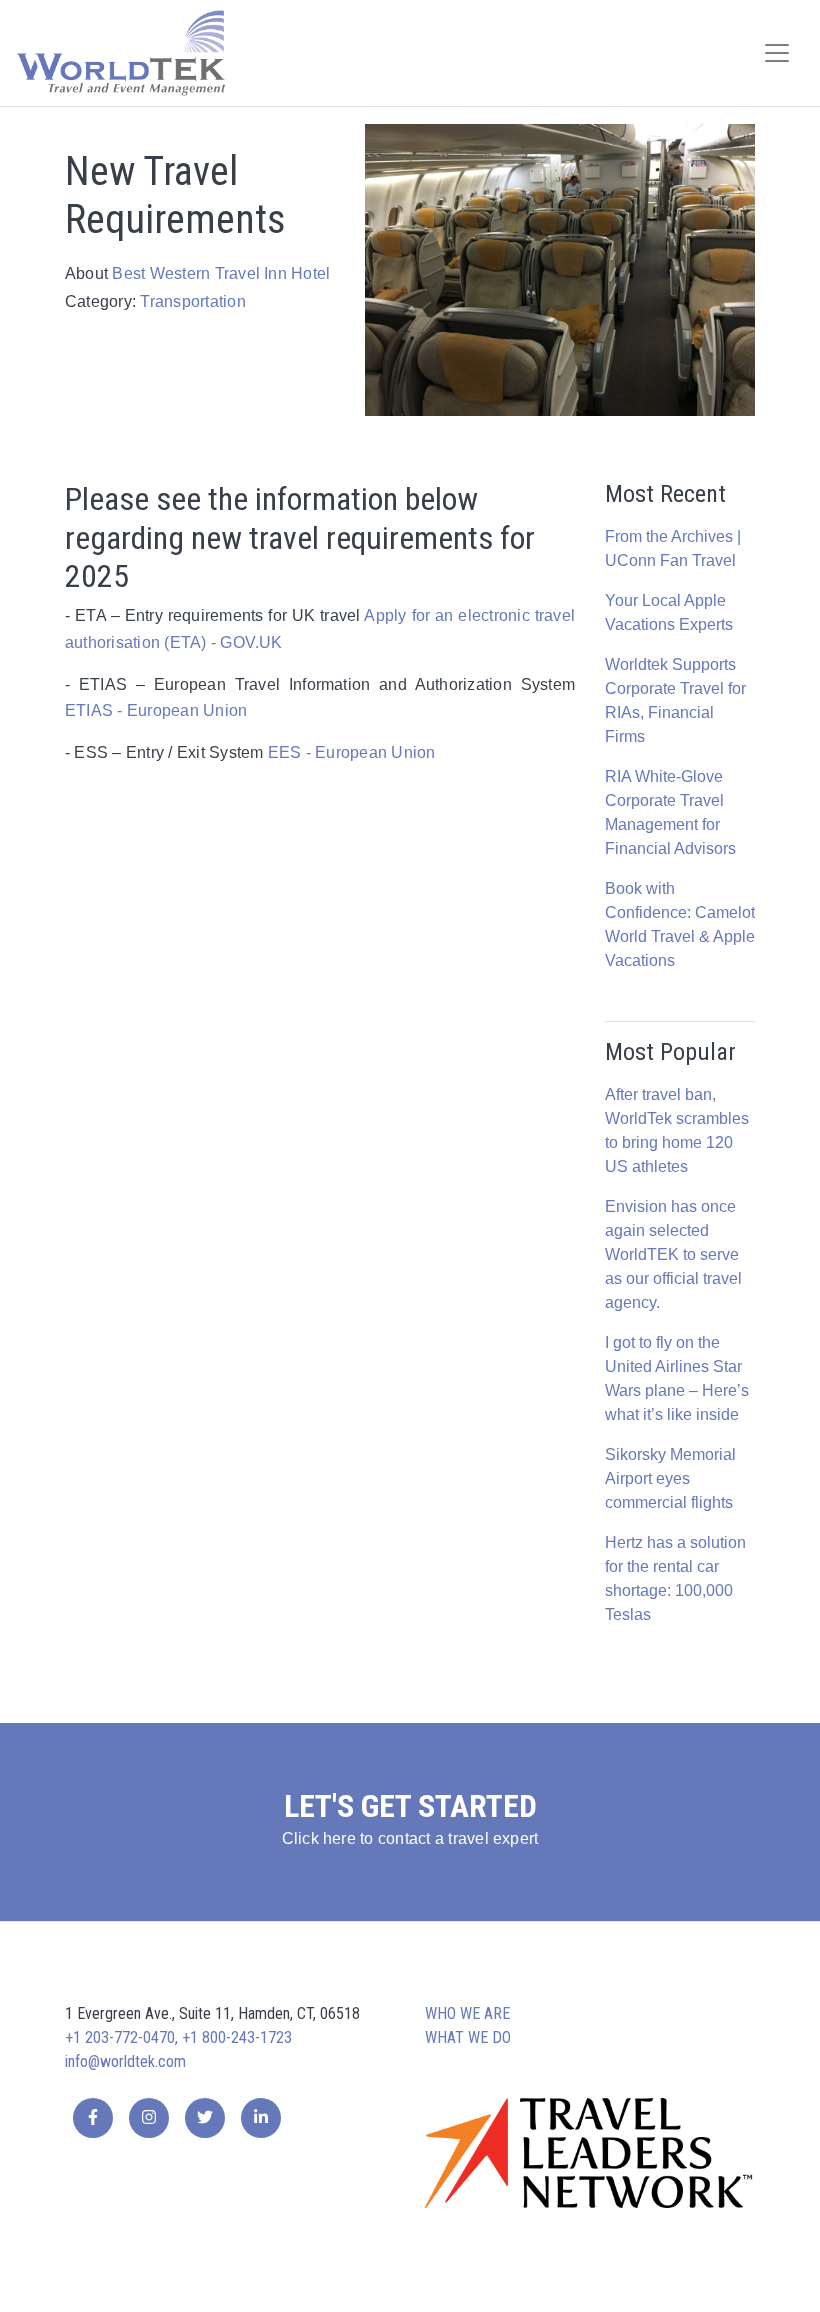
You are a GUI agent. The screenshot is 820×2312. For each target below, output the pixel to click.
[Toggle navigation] (777, 53)
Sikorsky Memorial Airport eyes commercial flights (670, 1478)
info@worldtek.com (125, 2061)
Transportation (192, 301)
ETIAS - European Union (156, 710)
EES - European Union (352, 752)
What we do (468, 2037)
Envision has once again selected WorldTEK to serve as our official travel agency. (673, 1254)
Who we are (467, 2013)
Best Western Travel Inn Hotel (221, 273)
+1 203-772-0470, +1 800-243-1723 (178, 2037)
